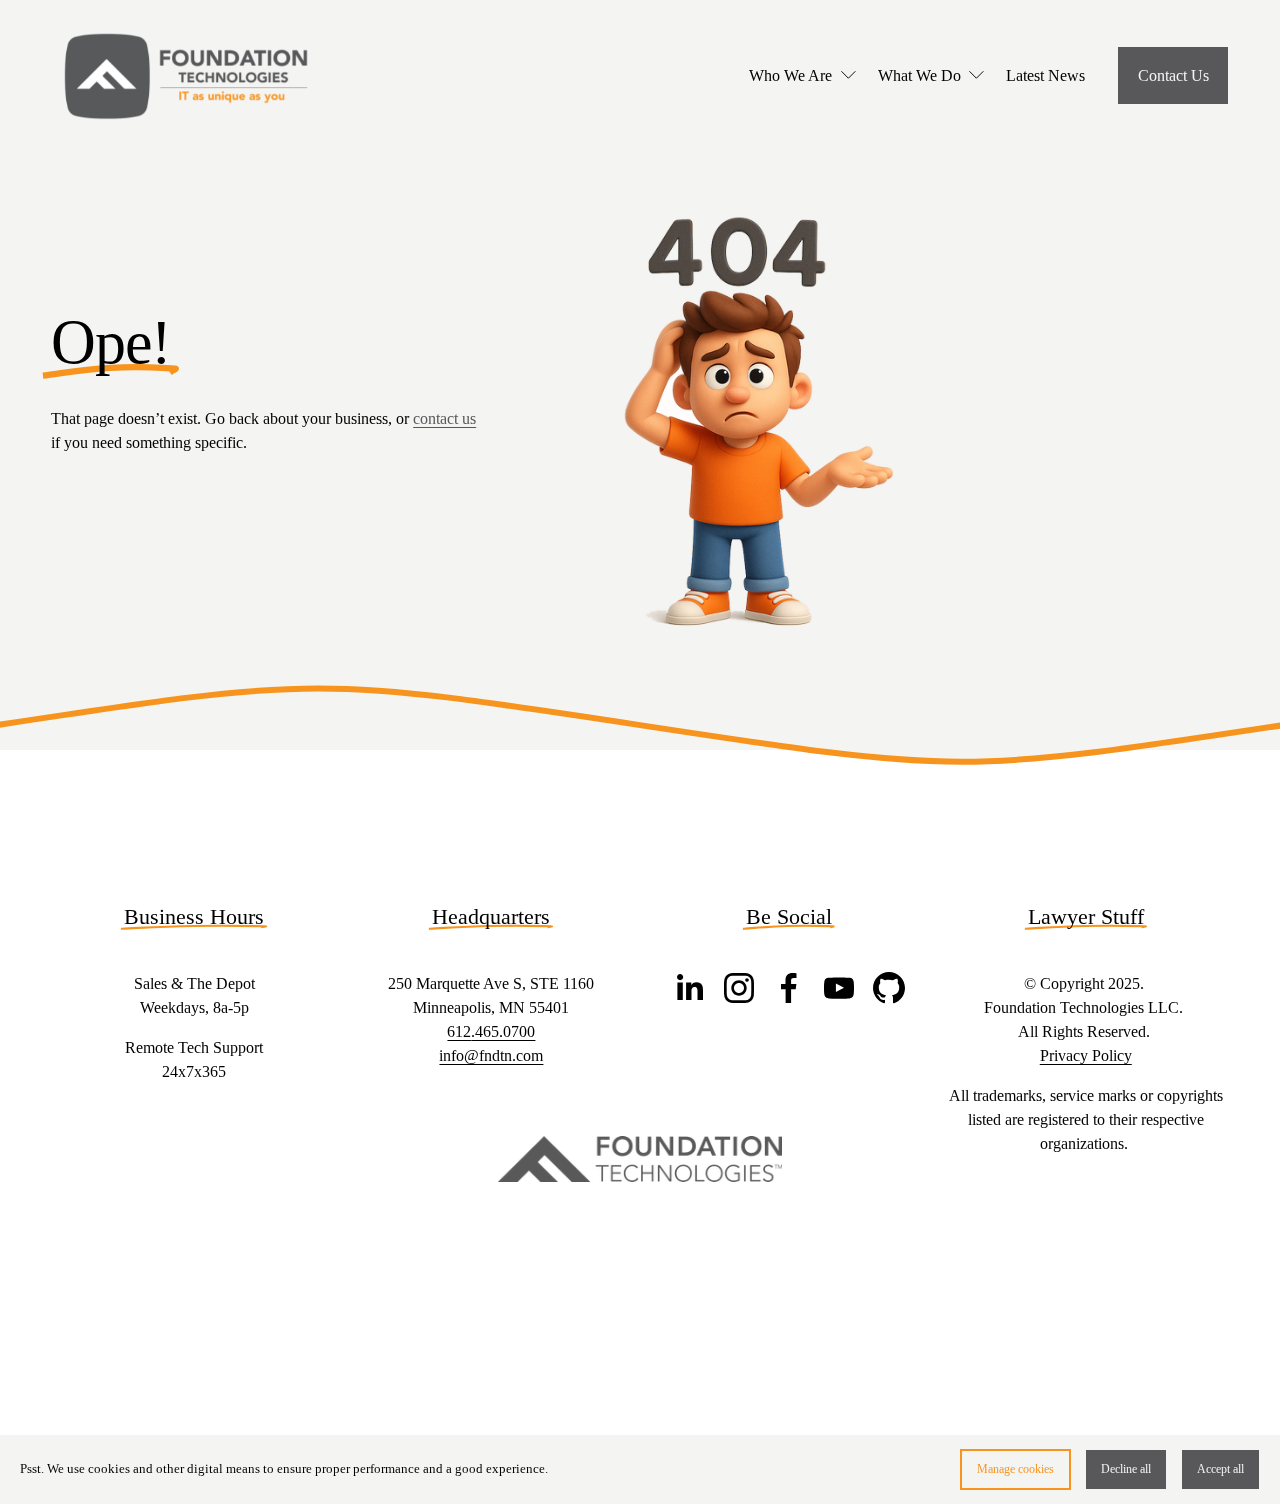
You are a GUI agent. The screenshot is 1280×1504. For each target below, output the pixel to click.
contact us (444, 418)
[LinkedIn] (689, 988)
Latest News (1045, 75)
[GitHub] (889, 988)
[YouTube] (839, 988)
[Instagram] (739, 988)
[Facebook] (789, 988)
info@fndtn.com (491, 1055)
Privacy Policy (1086, 1055)
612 (459, 1031)
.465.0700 (503, 1031)
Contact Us (1173, 75)
